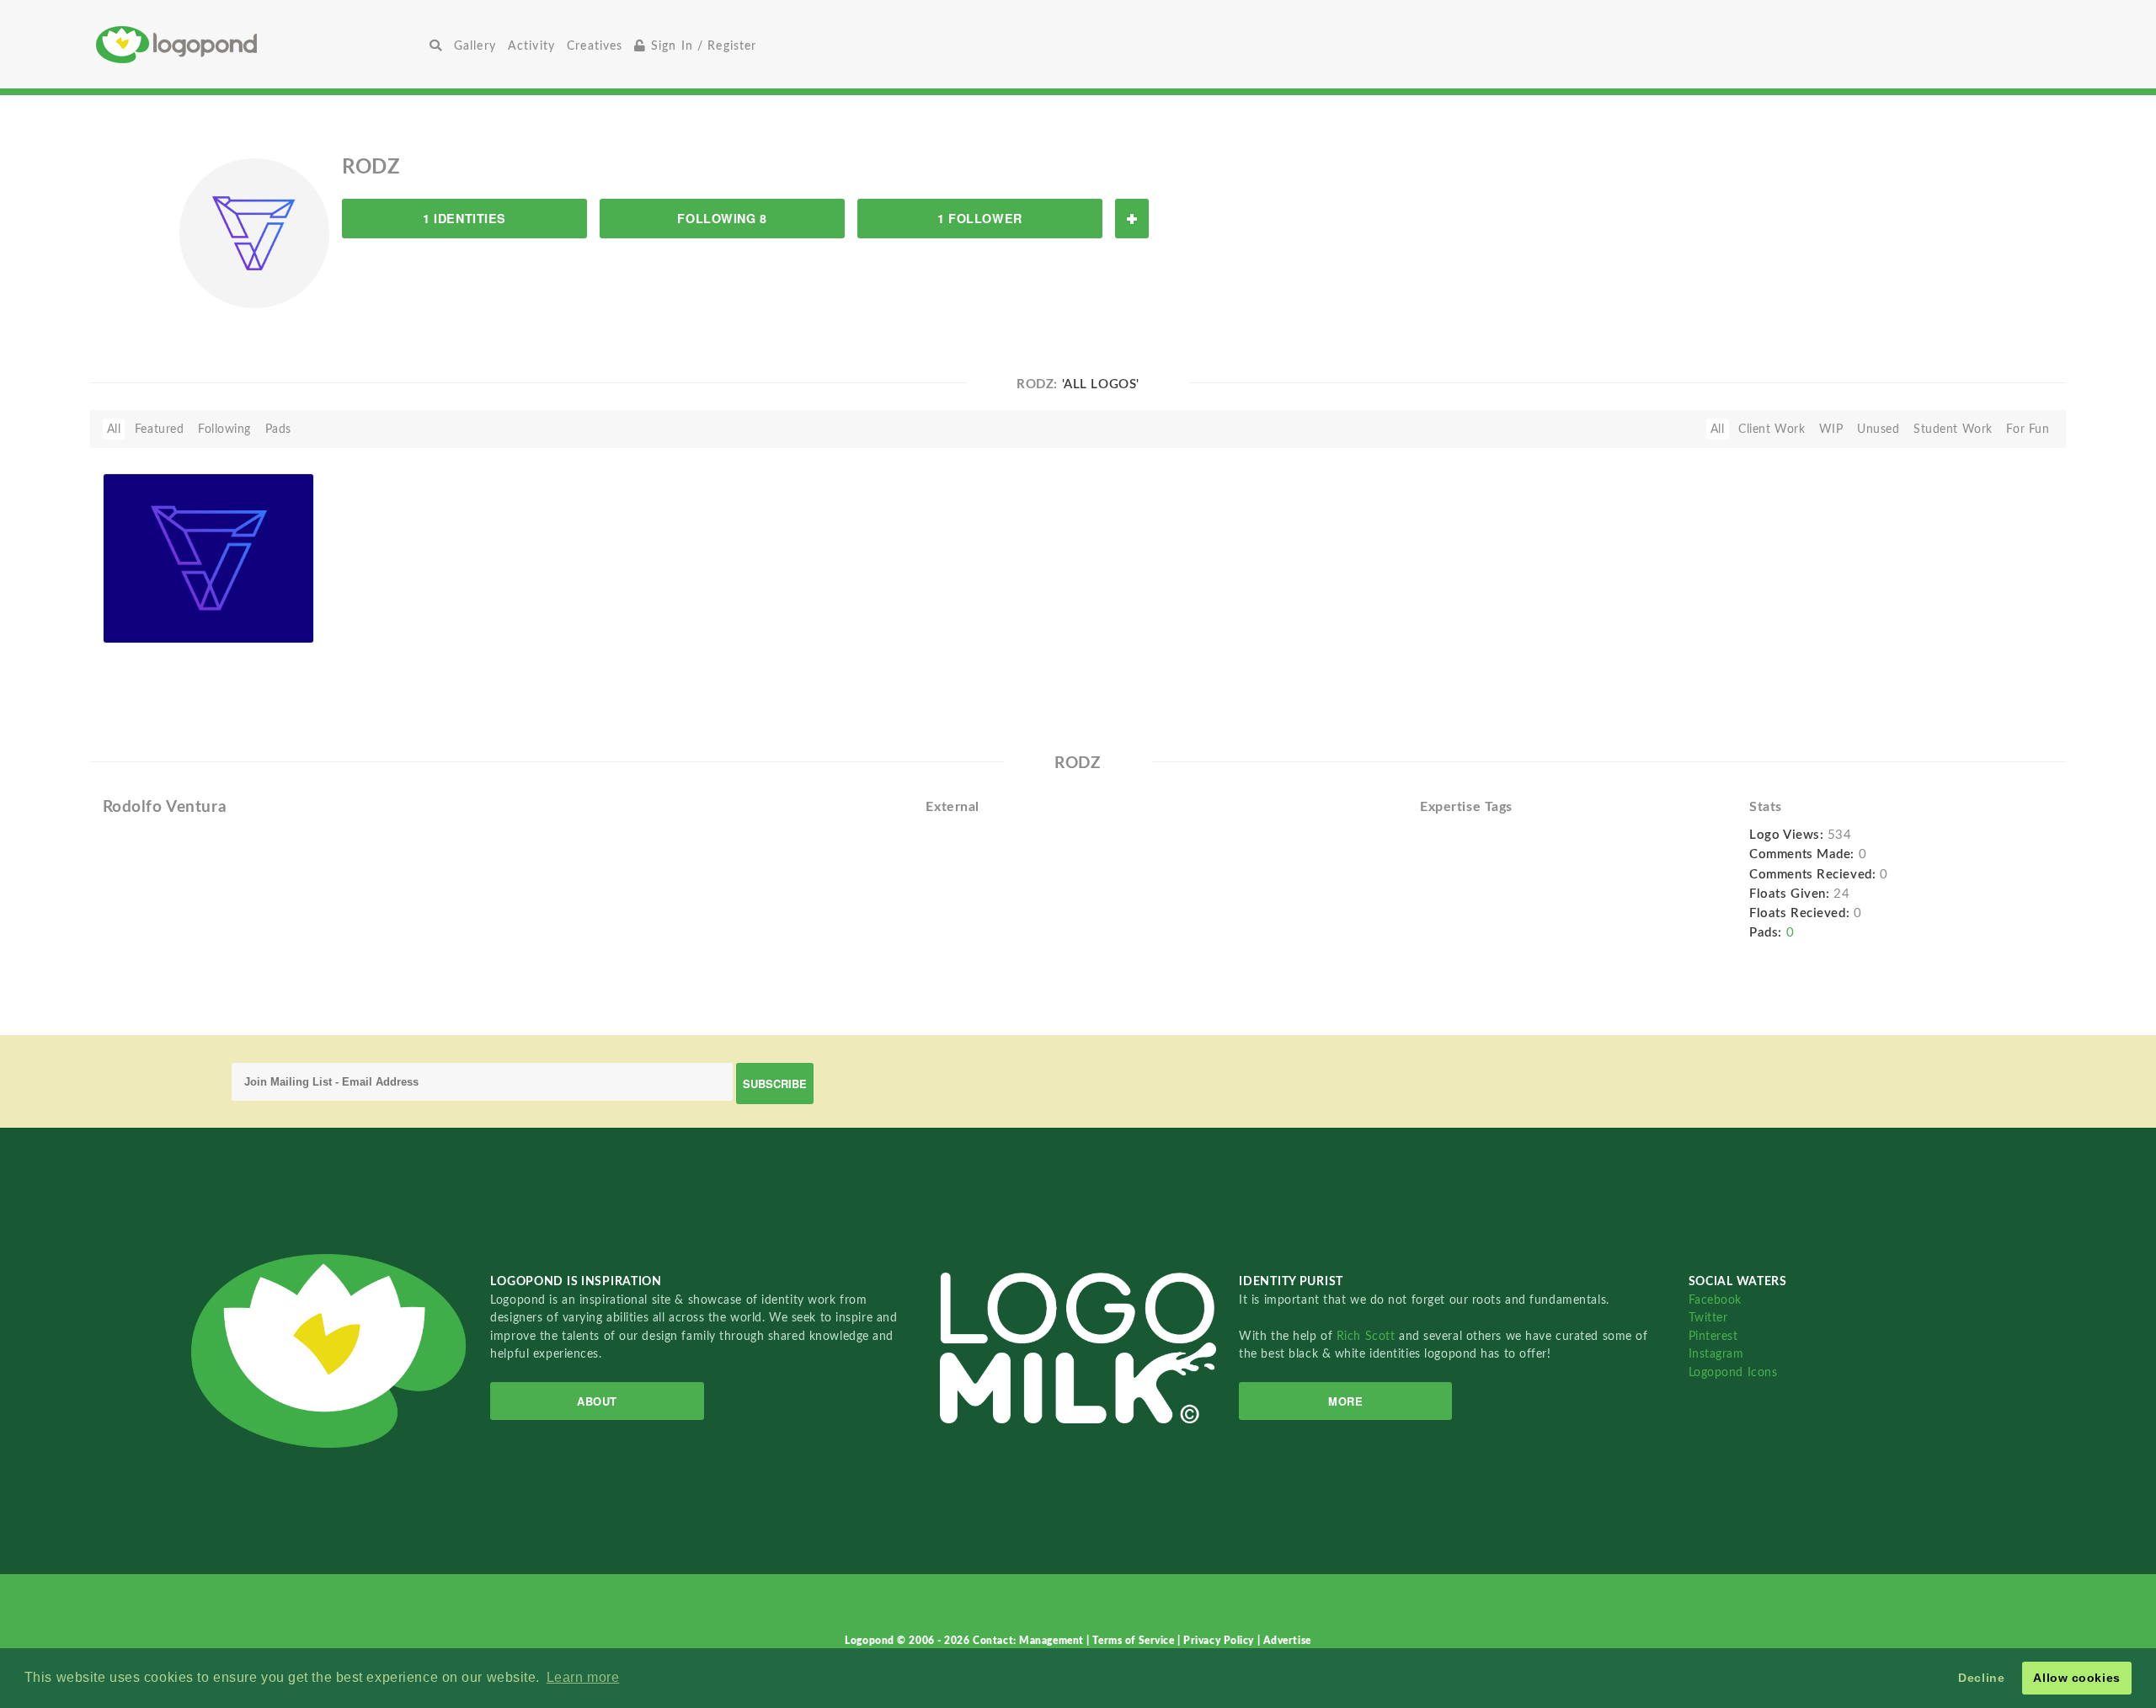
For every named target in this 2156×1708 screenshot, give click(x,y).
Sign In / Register (702, 46)
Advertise (1287, 1641)
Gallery (475, 46)
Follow (1132, 219)
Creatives (595, 46)
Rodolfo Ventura (157, 604)
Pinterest (1713, 1336)
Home (260, 44)
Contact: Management (1030, 1641)
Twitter (1708, 1318)
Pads (278, 429)
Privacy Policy (1220, 1641)
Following (224, 429)
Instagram (1716, 1354)
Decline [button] (1981, 1678)
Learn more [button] (583, 1677)
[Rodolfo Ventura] (209, 558)
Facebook (1715, 1300)
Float (277, 615)
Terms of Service (1135, 1641)
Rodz (143, 624)
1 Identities (464, 218)
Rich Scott (1368, 1336)
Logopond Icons (1733, 1372)
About (597, 1401)
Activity (531, 46)
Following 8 (722, 218)
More (1345, 1401)
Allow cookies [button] (2076, 1678)
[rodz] (254, 232)
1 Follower (980, 218)
